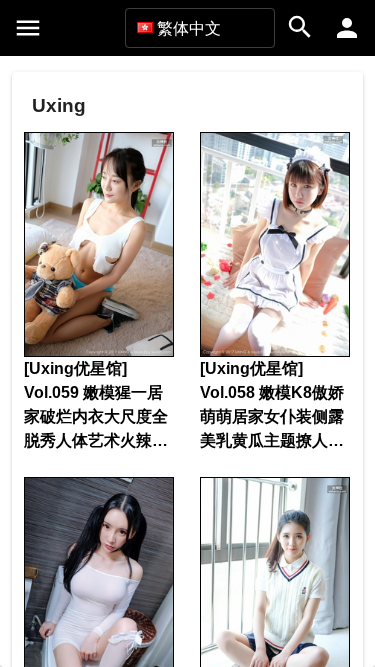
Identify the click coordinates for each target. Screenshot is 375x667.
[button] (200, 28)
